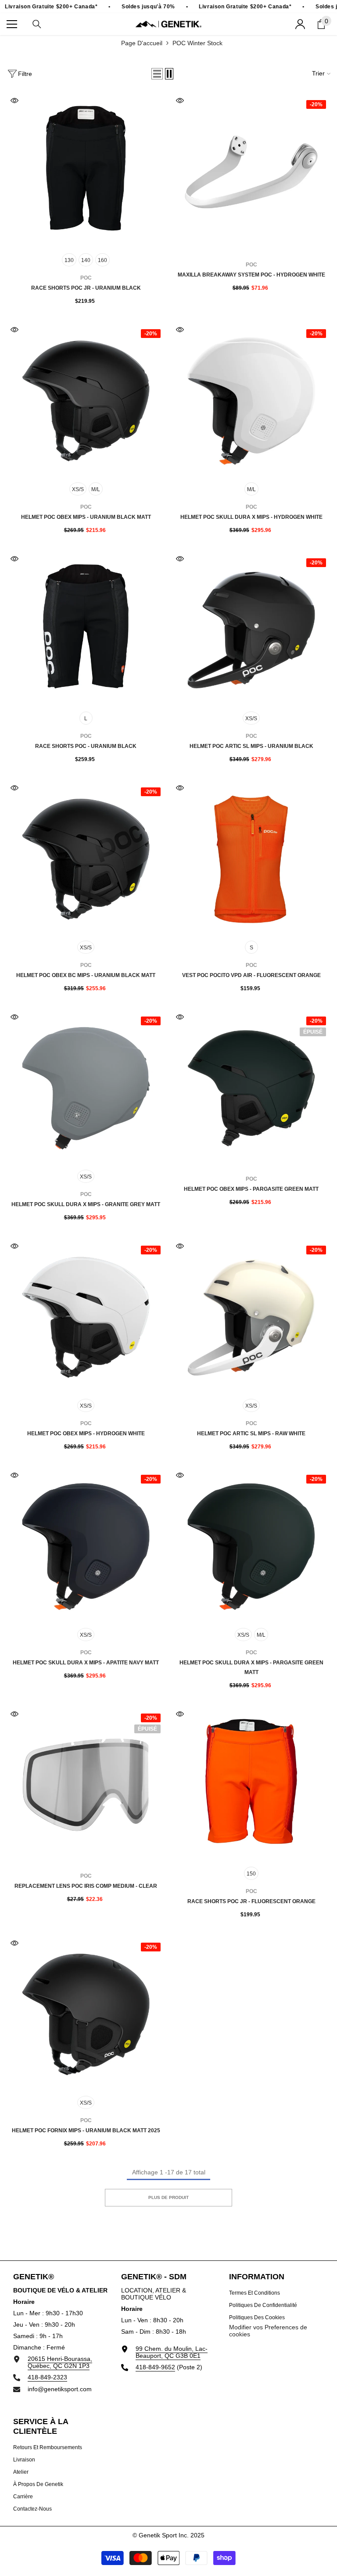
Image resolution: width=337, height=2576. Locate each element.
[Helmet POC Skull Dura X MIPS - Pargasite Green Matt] (251, 1547)
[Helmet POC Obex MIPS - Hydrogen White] (86, 1317)
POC (251, 265)
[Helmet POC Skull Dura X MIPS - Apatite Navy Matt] (86, 1547)
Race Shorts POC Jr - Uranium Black (86, 288)
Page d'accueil (142, 43)
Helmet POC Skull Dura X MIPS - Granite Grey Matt (86, 1204)
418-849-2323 (47, 2377)
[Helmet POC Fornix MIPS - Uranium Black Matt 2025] (86, 2014)
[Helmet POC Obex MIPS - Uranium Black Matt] (86, 401)
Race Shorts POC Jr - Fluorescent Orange (251, 1901)
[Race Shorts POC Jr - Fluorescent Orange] (251, 1785)
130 (69, 260)
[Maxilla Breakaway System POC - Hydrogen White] (251, 172)
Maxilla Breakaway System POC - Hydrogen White (251, 275)
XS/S (78, 489)
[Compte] (300, 24)
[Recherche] (37, 24)
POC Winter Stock (197, 43)
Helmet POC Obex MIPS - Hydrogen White (86, 1434)
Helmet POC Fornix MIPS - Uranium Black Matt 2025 (86, 2130)
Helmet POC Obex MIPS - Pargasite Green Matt (251, 1189)
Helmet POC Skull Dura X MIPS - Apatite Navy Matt (86, 1663)
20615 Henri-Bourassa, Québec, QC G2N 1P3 (60, 2362)
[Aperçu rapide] (14, 101)
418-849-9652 (155, 2367)
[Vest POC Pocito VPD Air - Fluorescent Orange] (251, 859)
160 (102, 260)
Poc (86, 278)
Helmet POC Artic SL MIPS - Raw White (251, 1434)
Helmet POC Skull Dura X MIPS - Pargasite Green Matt (251, 1667)
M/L (96, 489)
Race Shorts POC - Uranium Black (86, 746)
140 (86, 260)
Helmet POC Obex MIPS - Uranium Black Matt (86, 517)
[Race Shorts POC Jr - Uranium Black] (86, 172)
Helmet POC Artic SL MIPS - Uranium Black (251, 746)
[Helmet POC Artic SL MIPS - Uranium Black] (251, 630)
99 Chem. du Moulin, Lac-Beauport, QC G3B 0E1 (172, 2352)
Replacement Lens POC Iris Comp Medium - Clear (86, 1886)
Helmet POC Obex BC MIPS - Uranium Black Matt (86, 975)
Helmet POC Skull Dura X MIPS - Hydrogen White (251, 517)
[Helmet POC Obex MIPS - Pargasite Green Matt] (251, 1088)
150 (251, 1874)
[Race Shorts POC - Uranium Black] (86, 630)
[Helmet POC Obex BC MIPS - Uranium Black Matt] (86, 859)
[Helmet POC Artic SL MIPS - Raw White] (251, 1317)
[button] (157, 74)
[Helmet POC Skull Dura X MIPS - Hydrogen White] (251, 401)
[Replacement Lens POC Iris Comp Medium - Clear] (86, 1785)
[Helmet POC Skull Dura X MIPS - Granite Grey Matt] (86, 1088)
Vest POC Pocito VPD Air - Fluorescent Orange (251, 975)
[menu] (12, 24)
